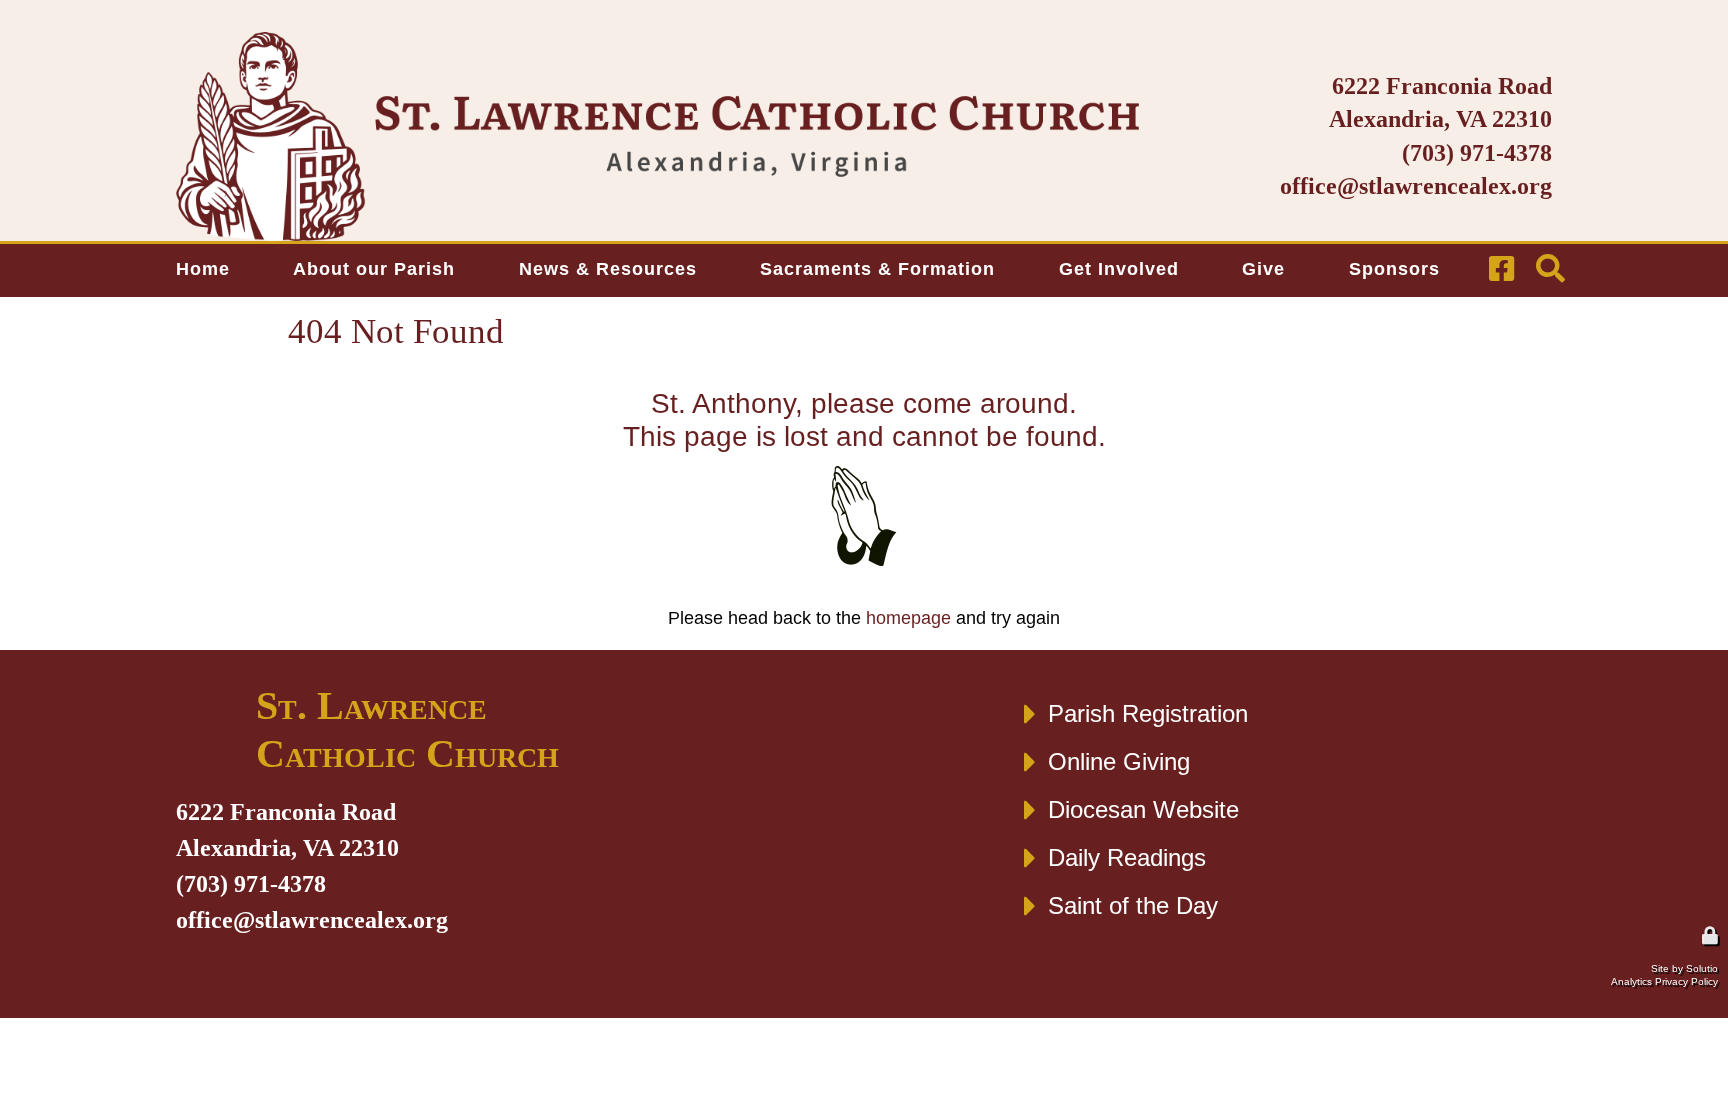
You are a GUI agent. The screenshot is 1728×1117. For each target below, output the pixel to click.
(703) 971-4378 (1477, 153)
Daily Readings (1127, 857)
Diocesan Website (1143, 809)
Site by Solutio (1684, 968)
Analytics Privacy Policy (1664, 981)
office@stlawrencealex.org (1416, 186)
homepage (908, 618)
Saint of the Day (1133, 905)
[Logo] (657, 136)
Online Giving (1119, 761)
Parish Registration (1148, 713)
